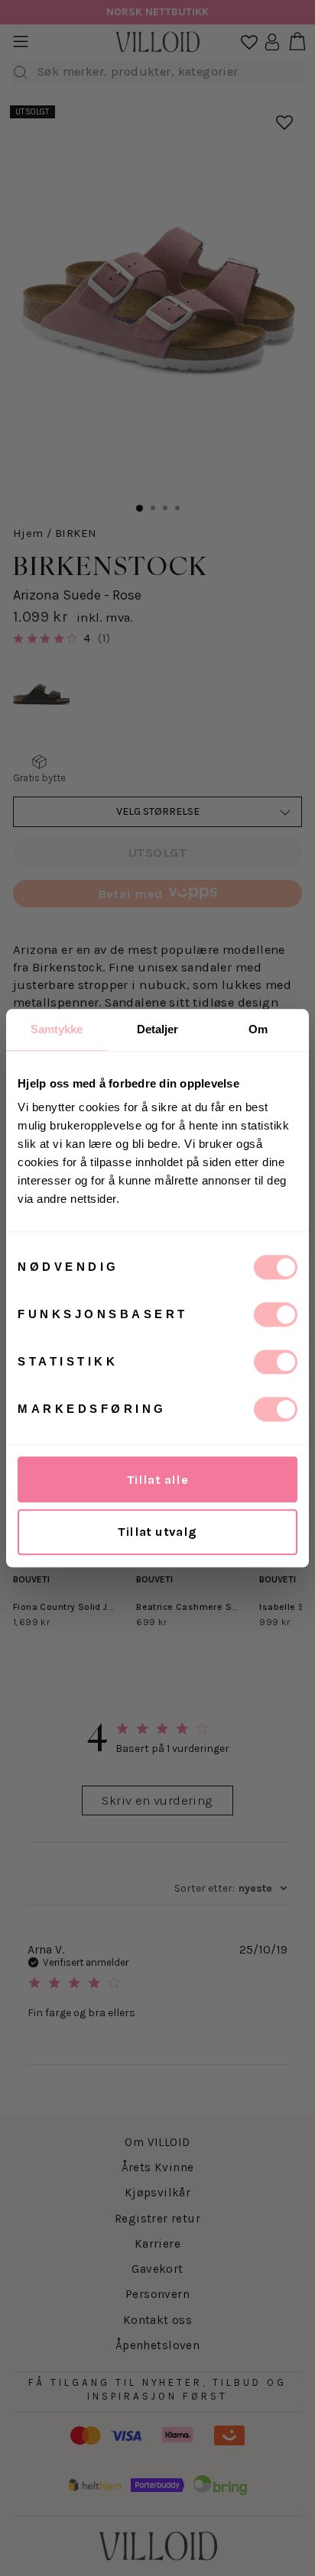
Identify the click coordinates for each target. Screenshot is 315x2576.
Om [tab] (258, 1029)
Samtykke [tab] (57, 1029)
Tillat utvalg (157, 1532)
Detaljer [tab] (158, 1029)
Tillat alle (158, 1480)
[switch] (276, 1314)
